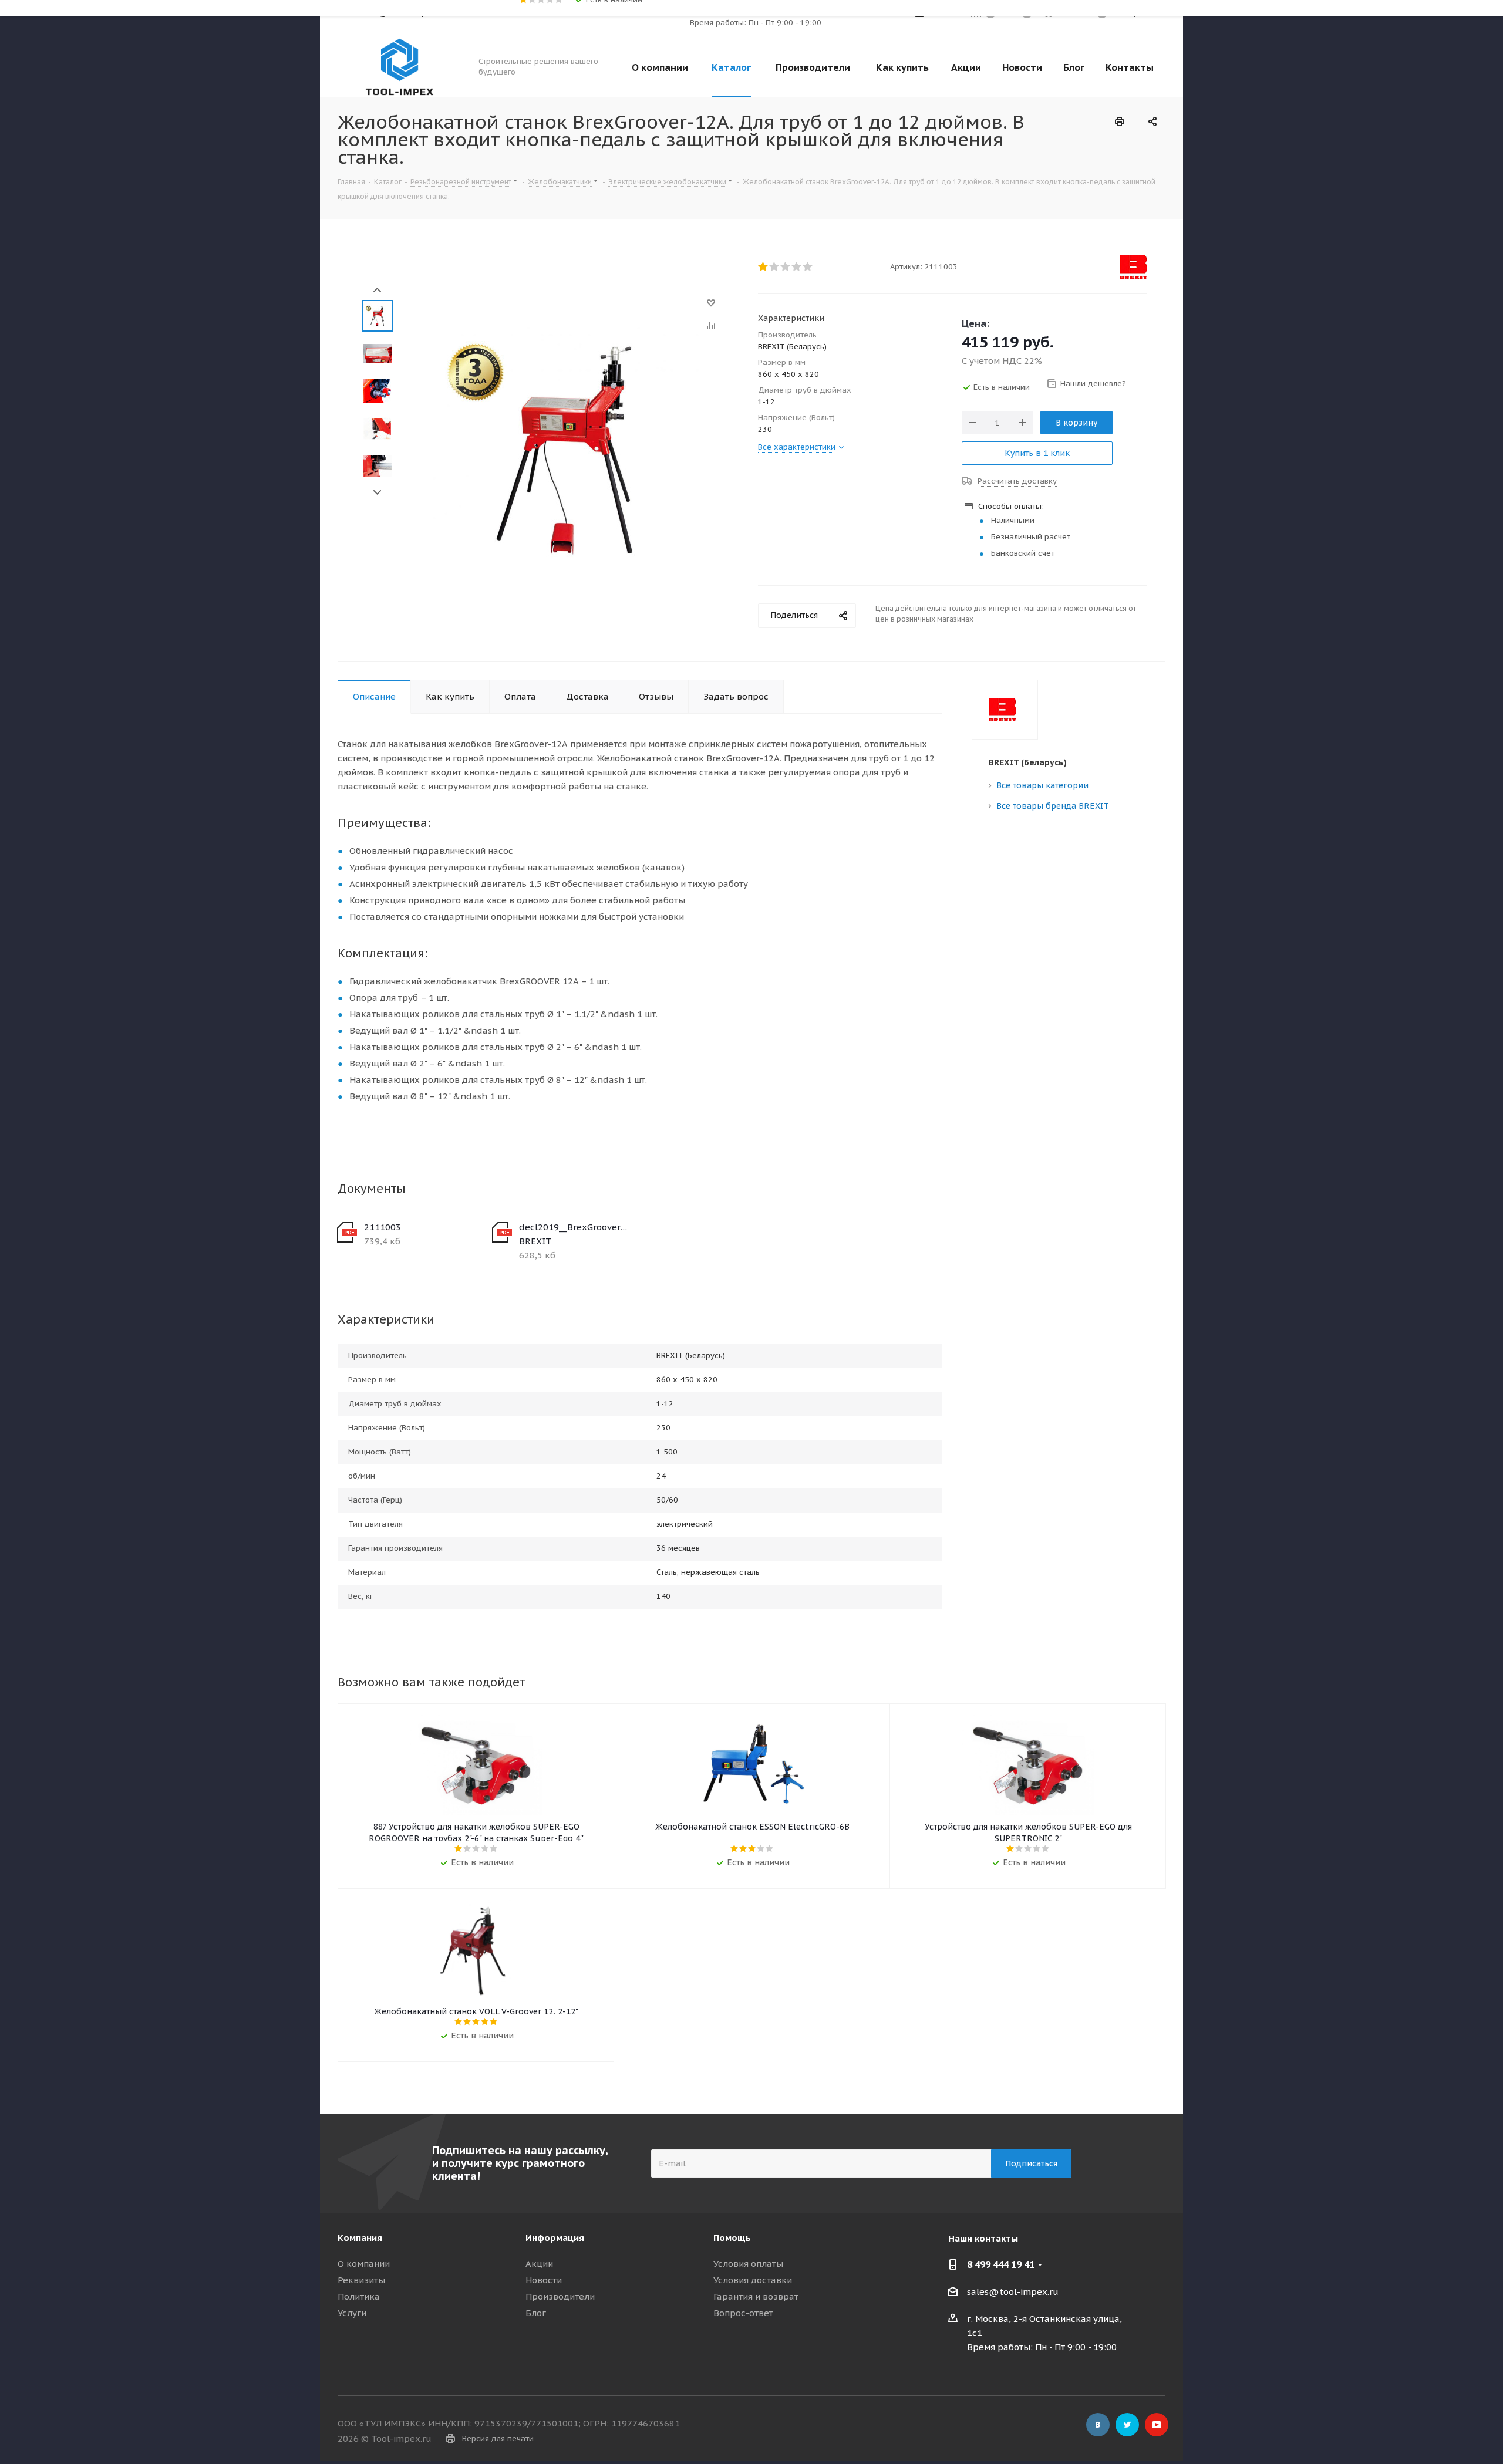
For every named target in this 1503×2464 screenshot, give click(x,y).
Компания (360, 2238)
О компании (364, 2264)
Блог (536, 2313)
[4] (797, 267)
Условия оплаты (748, 2264)
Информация (555, 2238)
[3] (786, 267)
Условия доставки (753, 2280)
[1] (764, 267)
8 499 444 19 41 (1001, 2264)
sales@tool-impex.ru (1013, 2292)
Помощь (732, 2238)
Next (377, 493)
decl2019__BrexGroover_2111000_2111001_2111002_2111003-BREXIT (574, 1234)
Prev (377, 290)
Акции (539, 2264)
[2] (775, 267)
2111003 (383, 1227)
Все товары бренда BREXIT (1053, 806)
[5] (808, 267)
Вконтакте (1098, 2425)
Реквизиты (361, 2280)
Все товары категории (1042, 785)
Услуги (352, 2313)
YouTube (1157, 2425)
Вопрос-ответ (743, 2313)
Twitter (1127, 2425)
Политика (359, 2296)
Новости (544, 2280)
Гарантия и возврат (756, 2296)
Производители (560, 2296)
